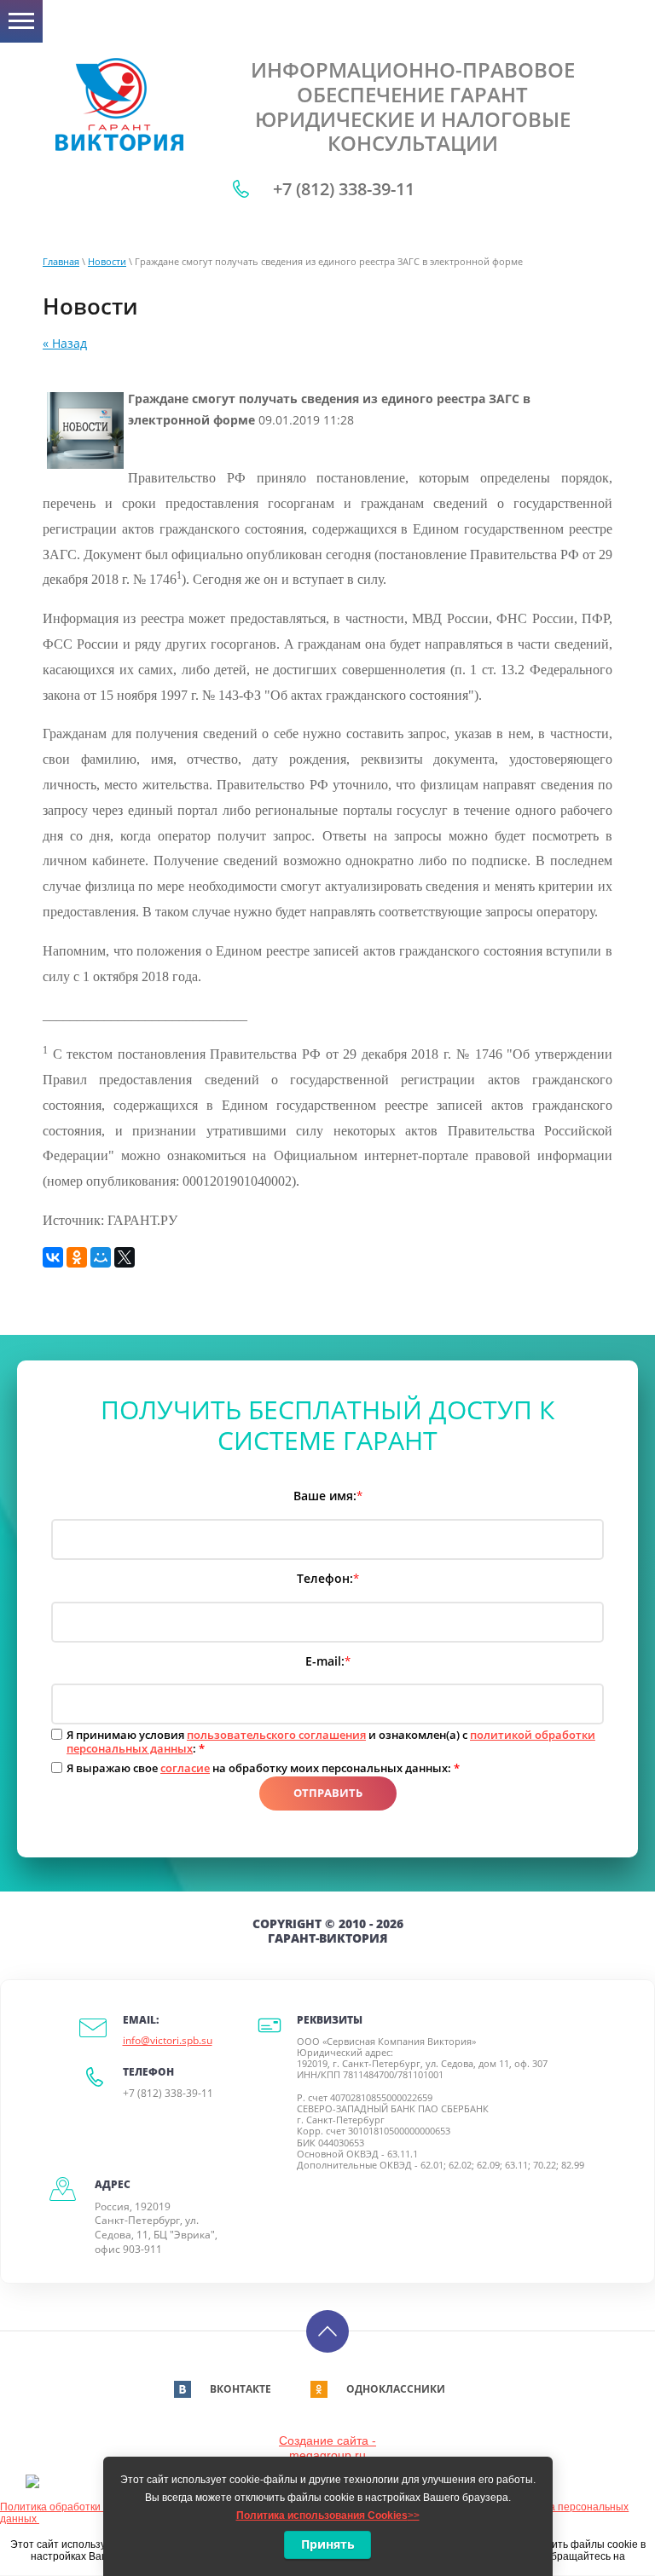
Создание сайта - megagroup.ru (327, 2448)
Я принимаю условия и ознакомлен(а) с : (331, 1742)
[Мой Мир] (101, 1257)
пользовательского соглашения (276, 1735)
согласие (185, 1768)
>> (328, 2515)
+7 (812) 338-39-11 (344, 189)
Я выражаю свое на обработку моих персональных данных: (263, 1769)
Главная (61, 261)
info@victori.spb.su (168, 2040)
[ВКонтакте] (53, 1257)
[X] (125, 1257)
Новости (107, 261)
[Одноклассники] (77, 1257)
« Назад (65, 343)
